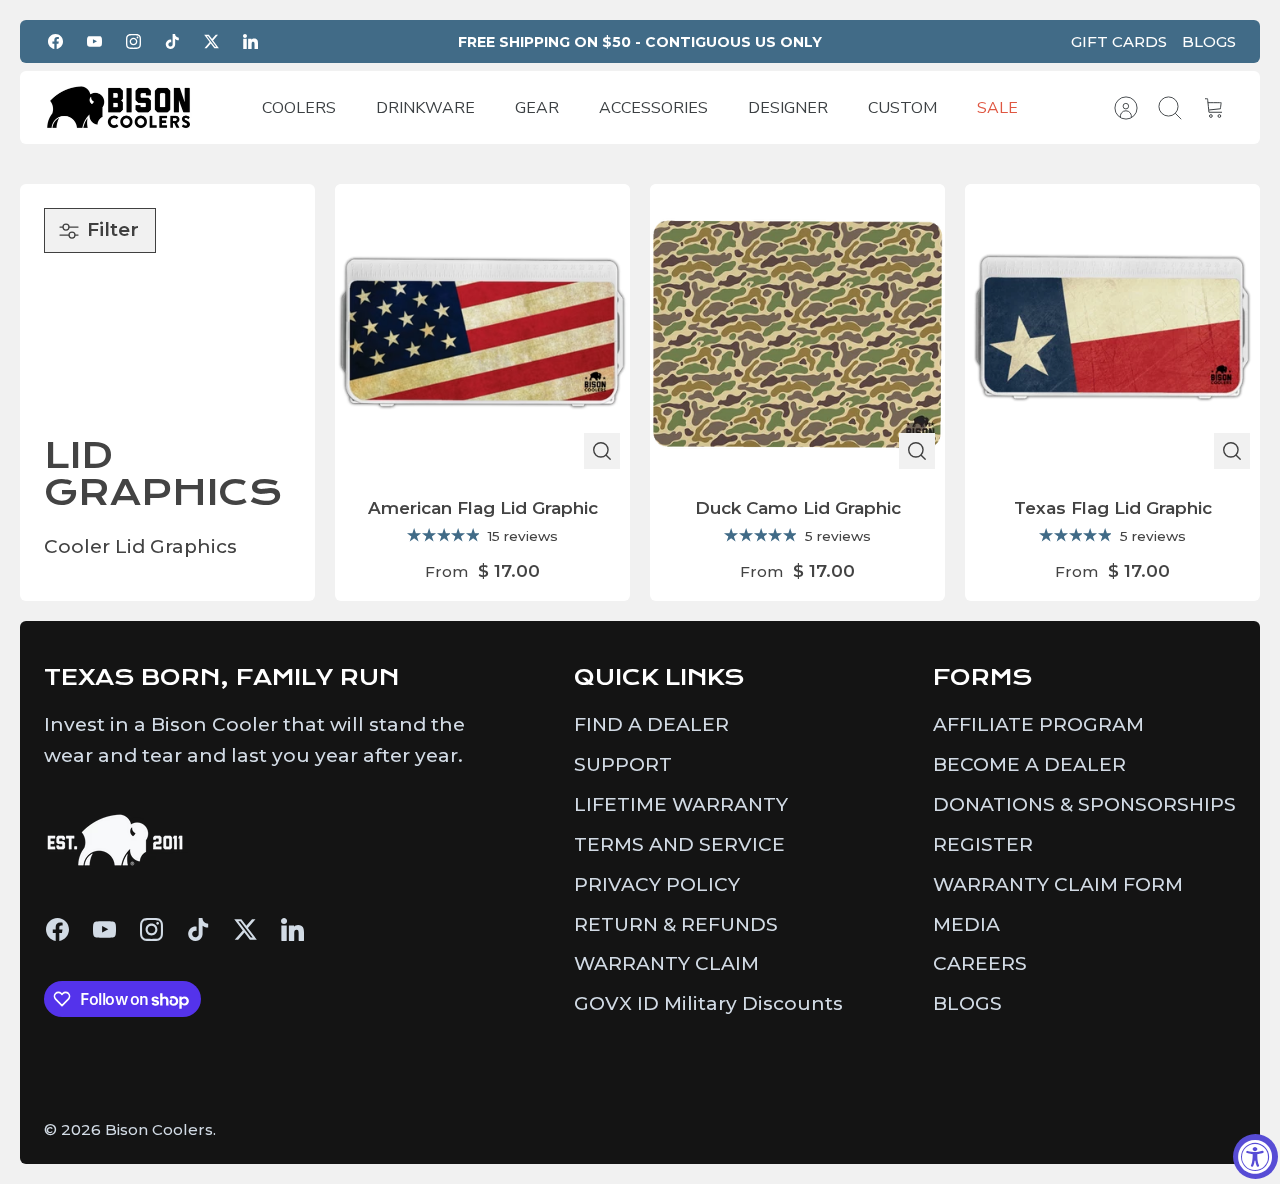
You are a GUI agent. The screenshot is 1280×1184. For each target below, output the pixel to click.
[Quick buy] (602, 451)
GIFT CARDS (1119, 41)
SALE (997, 108)
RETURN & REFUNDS (676, 924)
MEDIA (966, 924)
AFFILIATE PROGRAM (1038, 724)
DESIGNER (788, 108)
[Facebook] (55, 41)
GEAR (537, 108)
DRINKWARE (425, 108)
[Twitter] (211, 41)
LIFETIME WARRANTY (681, 804)
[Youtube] (94, 41)
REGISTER (983, 844)
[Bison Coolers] (119, 107)
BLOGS (1209, 41)
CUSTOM (902, 108)
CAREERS (980, 963)
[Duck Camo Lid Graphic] (797, 331)
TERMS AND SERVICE (679, 844)
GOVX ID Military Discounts (708, 1003)
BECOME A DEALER (1029, 764)
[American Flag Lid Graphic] (482, 331)
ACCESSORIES (653, 108)
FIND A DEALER (651, 724)
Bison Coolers (159, 1129)
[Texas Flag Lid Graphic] (1112, 331)
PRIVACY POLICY (657, 884)
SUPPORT (623, 764)
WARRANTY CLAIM (666, 963)
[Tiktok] (172, 41)
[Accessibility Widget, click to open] (1255, 1156)
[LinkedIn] (250, 41)
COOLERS (299, 108)
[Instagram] (133, 41)
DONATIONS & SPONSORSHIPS (1084, 804)
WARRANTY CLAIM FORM (1058, 884)
